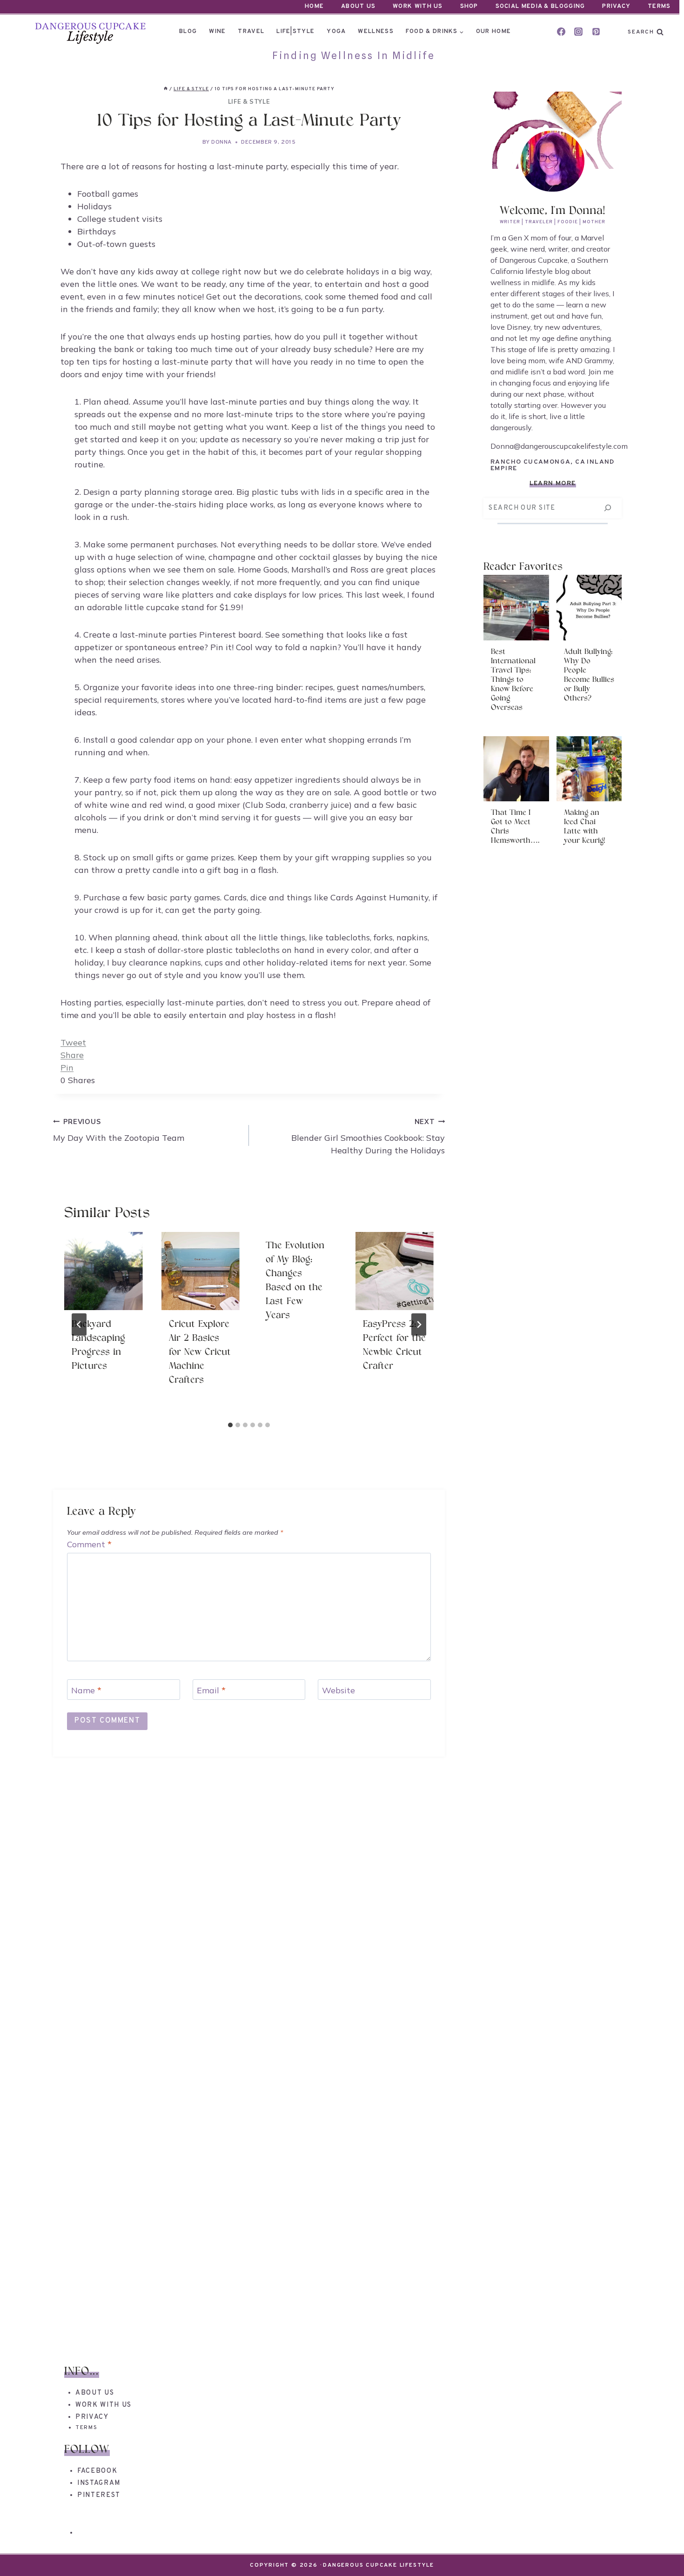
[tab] (230, 1425)
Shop (469, 7)
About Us (358, 7)
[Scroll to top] (660, 2552)
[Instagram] (578, 32)
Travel (251, 32)
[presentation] (104, 1271)
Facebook (97, 2471)
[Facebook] (561, 32)
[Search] (607, 508)
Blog (188, 32)
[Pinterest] (596, 32)
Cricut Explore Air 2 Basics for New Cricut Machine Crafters (200, 1352)
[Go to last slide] (79, 1325)
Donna (221, 142)
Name (86, 1690)
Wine (217, 32)
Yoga (336, 32)
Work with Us (104, 2405)
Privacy (616, 7)
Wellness (376, 32)
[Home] (166, 89)
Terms (659, 7)
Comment (89, 1544)
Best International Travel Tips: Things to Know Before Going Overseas (513, 680)
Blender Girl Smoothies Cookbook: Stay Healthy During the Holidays (368, 1137)
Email (211, 1690)
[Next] (419, 1325)
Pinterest (99, 2495)
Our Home (493, 32)
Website (339, 1690)
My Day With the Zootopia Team (119, 1130)
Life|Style (295, 32)
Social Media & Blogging (540, 7)
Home (314, 7)
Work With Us (418, 7)
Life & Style (249, 101)
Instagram (99, 2483)
